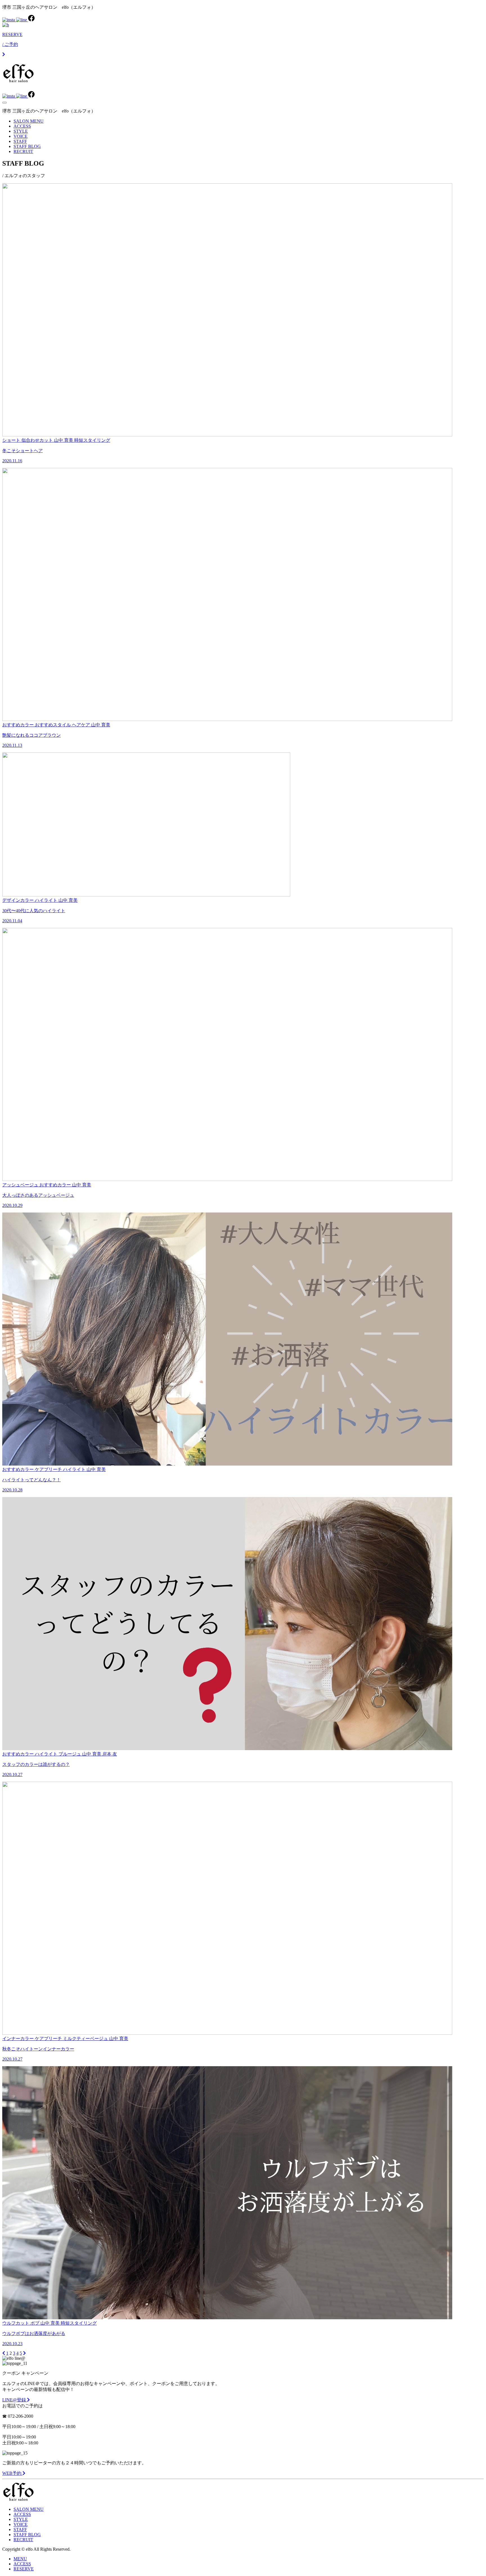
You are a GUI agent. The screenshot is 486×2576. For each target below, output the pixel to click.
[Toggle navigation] (4, 103)
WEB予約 (12, 2473)
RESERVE (24, 2569)
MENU (20, 2559)
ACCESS (22, 126)
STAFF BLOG (27, 146)
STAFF (20, 141)
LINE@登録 (15, 2400)
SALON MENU (29, 121)
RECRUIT (23, 151)
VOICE (21, 136)
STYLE (21, 131)
